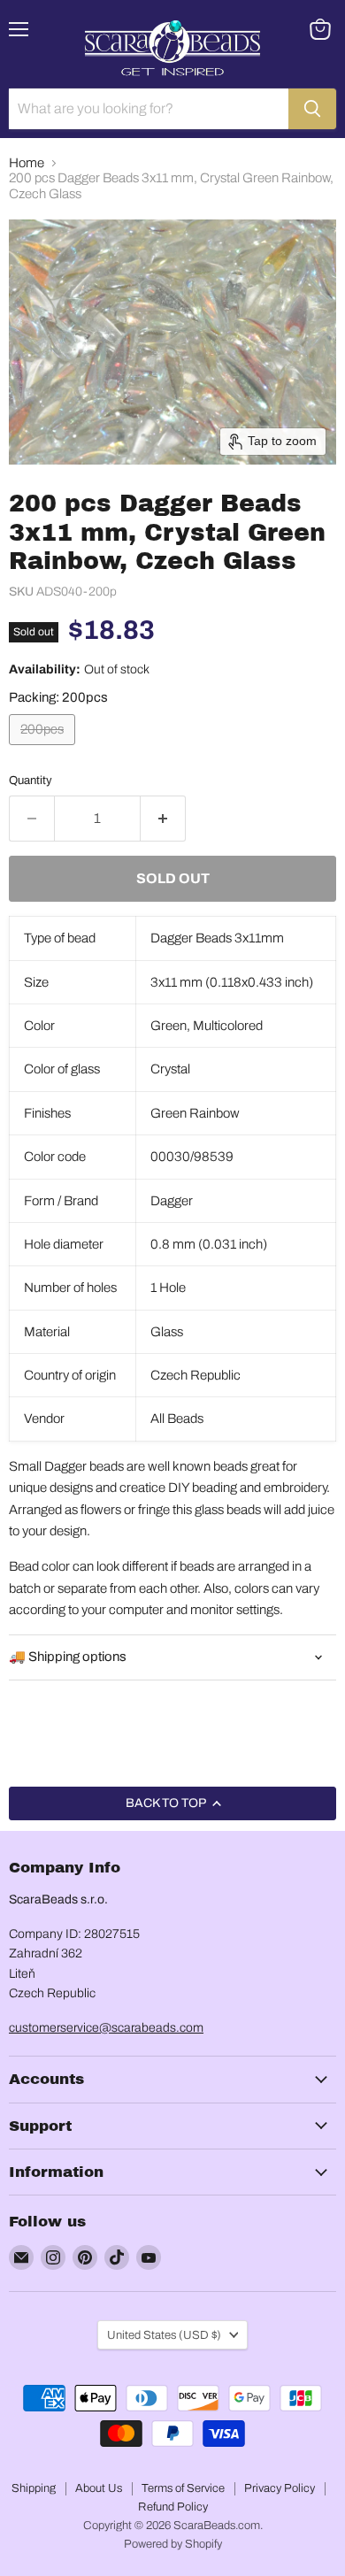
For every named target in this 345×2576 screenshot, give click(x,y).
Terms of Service (183, 2488)
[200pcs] (44, 750)
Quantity (31, 780)
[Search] (312, 109)
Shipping (34, 2488)
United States (164, 2335)
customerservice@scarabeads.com (106, 2028)
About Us (99, 2488)
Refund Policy (173, 2507)
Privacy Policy (280, 2488)
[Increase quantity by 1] (163, 819)
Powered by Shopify (173, 2544)
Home (27, 163)
